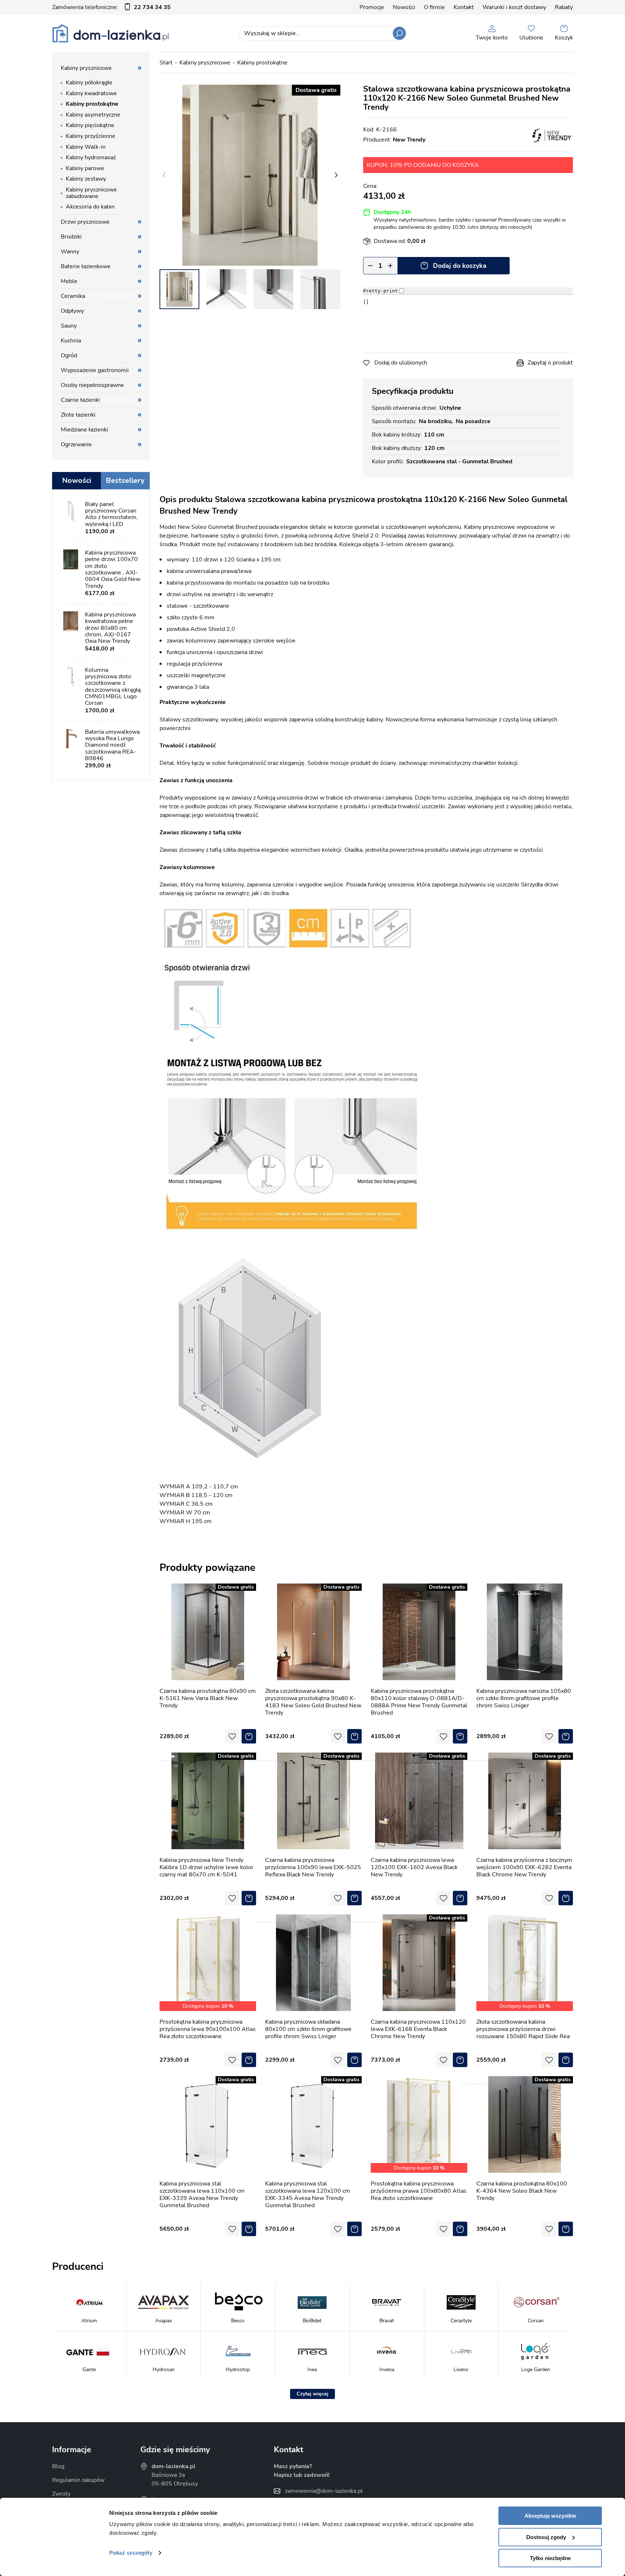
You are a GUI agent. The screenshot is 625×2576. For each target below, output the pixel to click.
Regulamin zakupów (78, 2480)
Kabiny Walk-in (86, 147)
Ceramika (73, 296)
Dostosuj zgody (546, 2537)
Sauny (69, 326)
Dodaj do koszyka (460, 266)
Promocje (372, 7)
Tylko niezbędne (550, 2558)
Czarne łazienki (80, 400)
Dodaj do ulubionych (401, 363)
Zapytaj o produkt (550, 363)
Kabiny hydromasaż (91, 157)
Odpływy (72, 311)
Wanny (70, 252)
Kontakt (464, 7)
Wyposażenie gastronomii (95, 370)
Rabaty (564, 7)
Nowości (404, 7)
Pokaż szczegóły (131, 2553)
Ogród (69, 355)
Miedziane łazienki (84, 430)
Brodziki (71, 237)
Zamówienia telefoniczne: (111, 7)
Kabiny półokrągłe (89, 83)
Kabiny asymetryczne (93, 115)
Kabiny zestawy (86, 179)
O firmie (434, 7)
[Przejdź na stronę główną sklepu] (110, 33)
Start (166, 63)
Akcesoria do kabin (90, 207)
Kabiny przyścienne (91, 136)
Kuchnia (71, 341)
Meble (69, 281)
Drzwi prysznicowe (85, 222)
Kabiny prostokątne (262, 63)
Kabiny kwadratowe (91, 93)
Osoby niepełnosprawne (92, 385)
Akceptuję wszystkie (550, 2516)
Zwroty (61, 2494)
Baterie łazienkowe (86, 266)
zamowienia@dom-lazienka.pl (324, 2491)
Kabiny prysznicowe (205, 63)
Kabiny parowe (85, 168)
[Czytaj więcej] (312, 2394)
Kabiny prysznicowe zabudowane (91, 193)
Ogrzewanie (76, 444)
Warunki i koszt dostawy (514, 7)
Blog (58, 2466)
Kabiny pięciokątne (90, 125)
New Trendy (409, 140)
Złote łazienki (78, 415)
